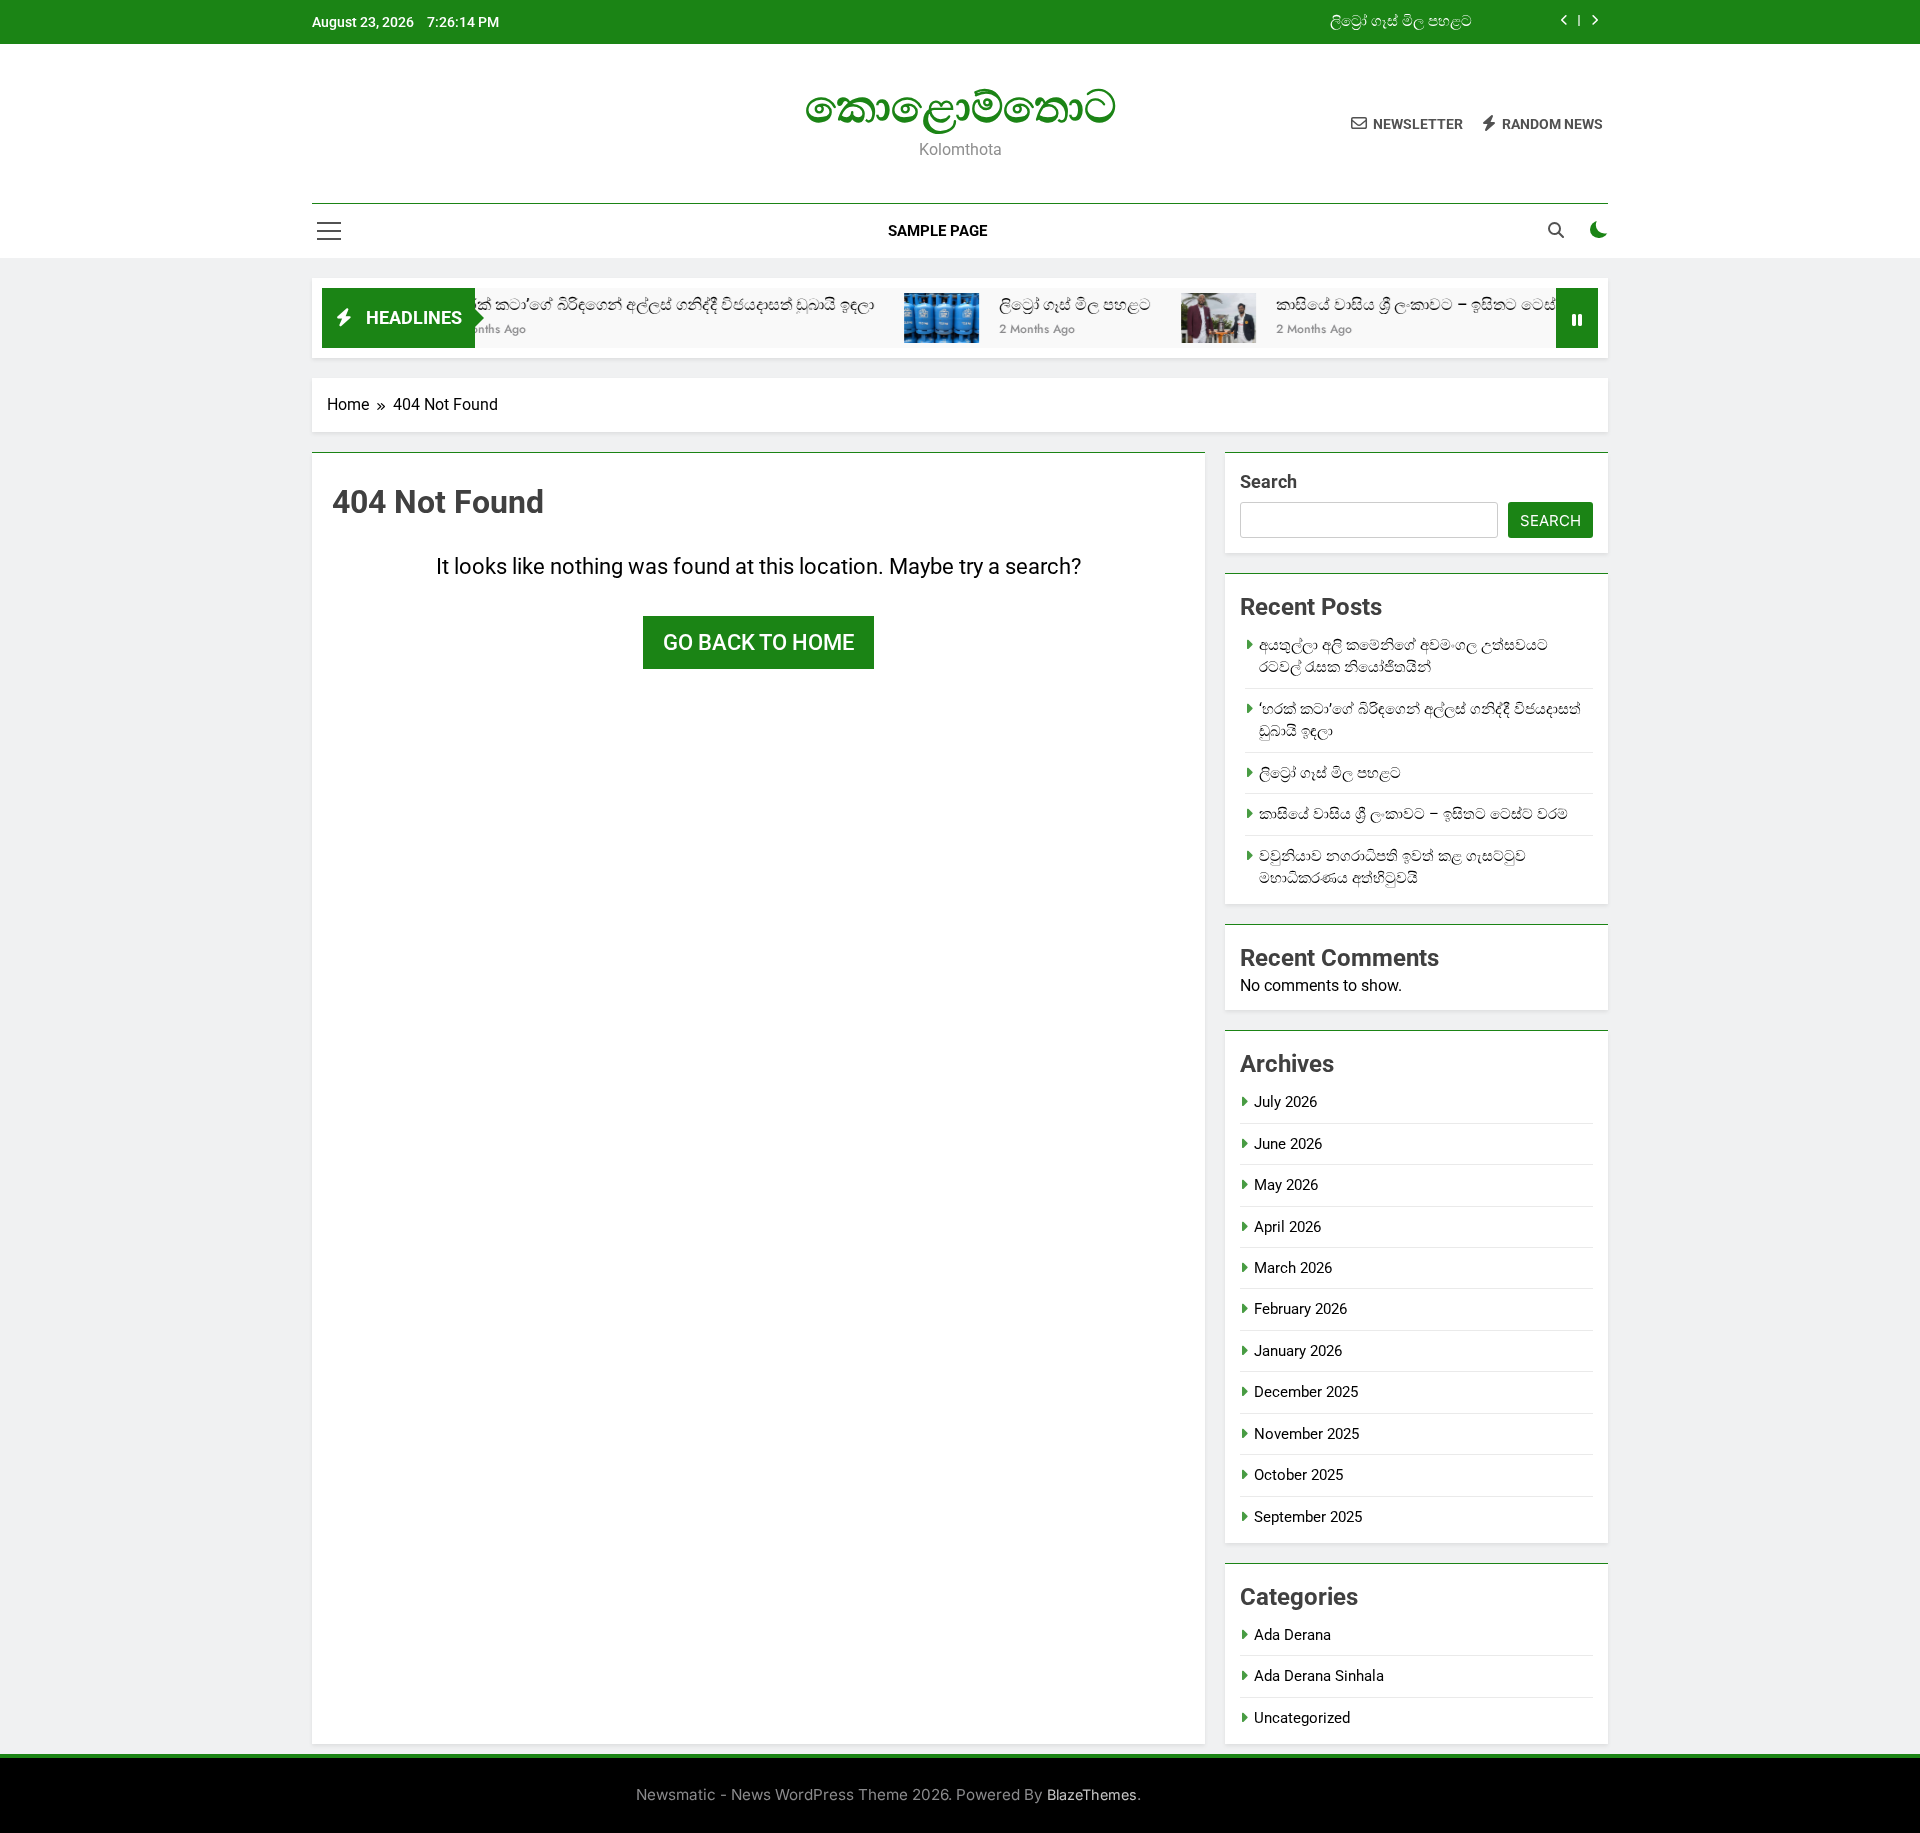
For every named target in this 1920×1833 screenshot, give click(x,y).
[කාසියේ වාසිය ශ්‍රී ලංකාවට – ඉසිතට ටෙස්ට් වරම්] (1175, 318)
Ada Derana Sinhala (1319, 1676)
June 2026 (1288, 1144)
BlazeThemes (1092, 1794)
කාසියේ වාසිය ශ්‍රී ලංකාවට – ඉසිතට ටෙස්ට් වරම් (1398, 304)
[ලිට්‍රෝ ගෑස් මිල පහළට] (898, 318)
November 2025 (1306, 1434)
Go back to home (758, 642)
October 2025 (1298, 1475)
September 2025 (1308, 1517)
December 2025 (1306, 1392)
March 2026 (1293, 1268)
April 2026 (1287, 1227)
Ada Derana (1292, 1635)
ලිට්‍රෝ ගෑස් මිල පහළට (1401, 22)
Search (1268, 481)
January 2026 (1298, 1351)
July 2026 (1285, 1102)
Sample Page (937, 231)
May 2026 (1286, 1185)
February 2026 (1300, 1309)
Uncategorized (1302, 1718)
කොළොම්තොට (960, 106)
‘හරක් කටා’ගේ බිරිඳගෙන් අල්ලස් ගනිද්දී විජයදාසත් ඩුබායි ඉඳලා (619, 304)
